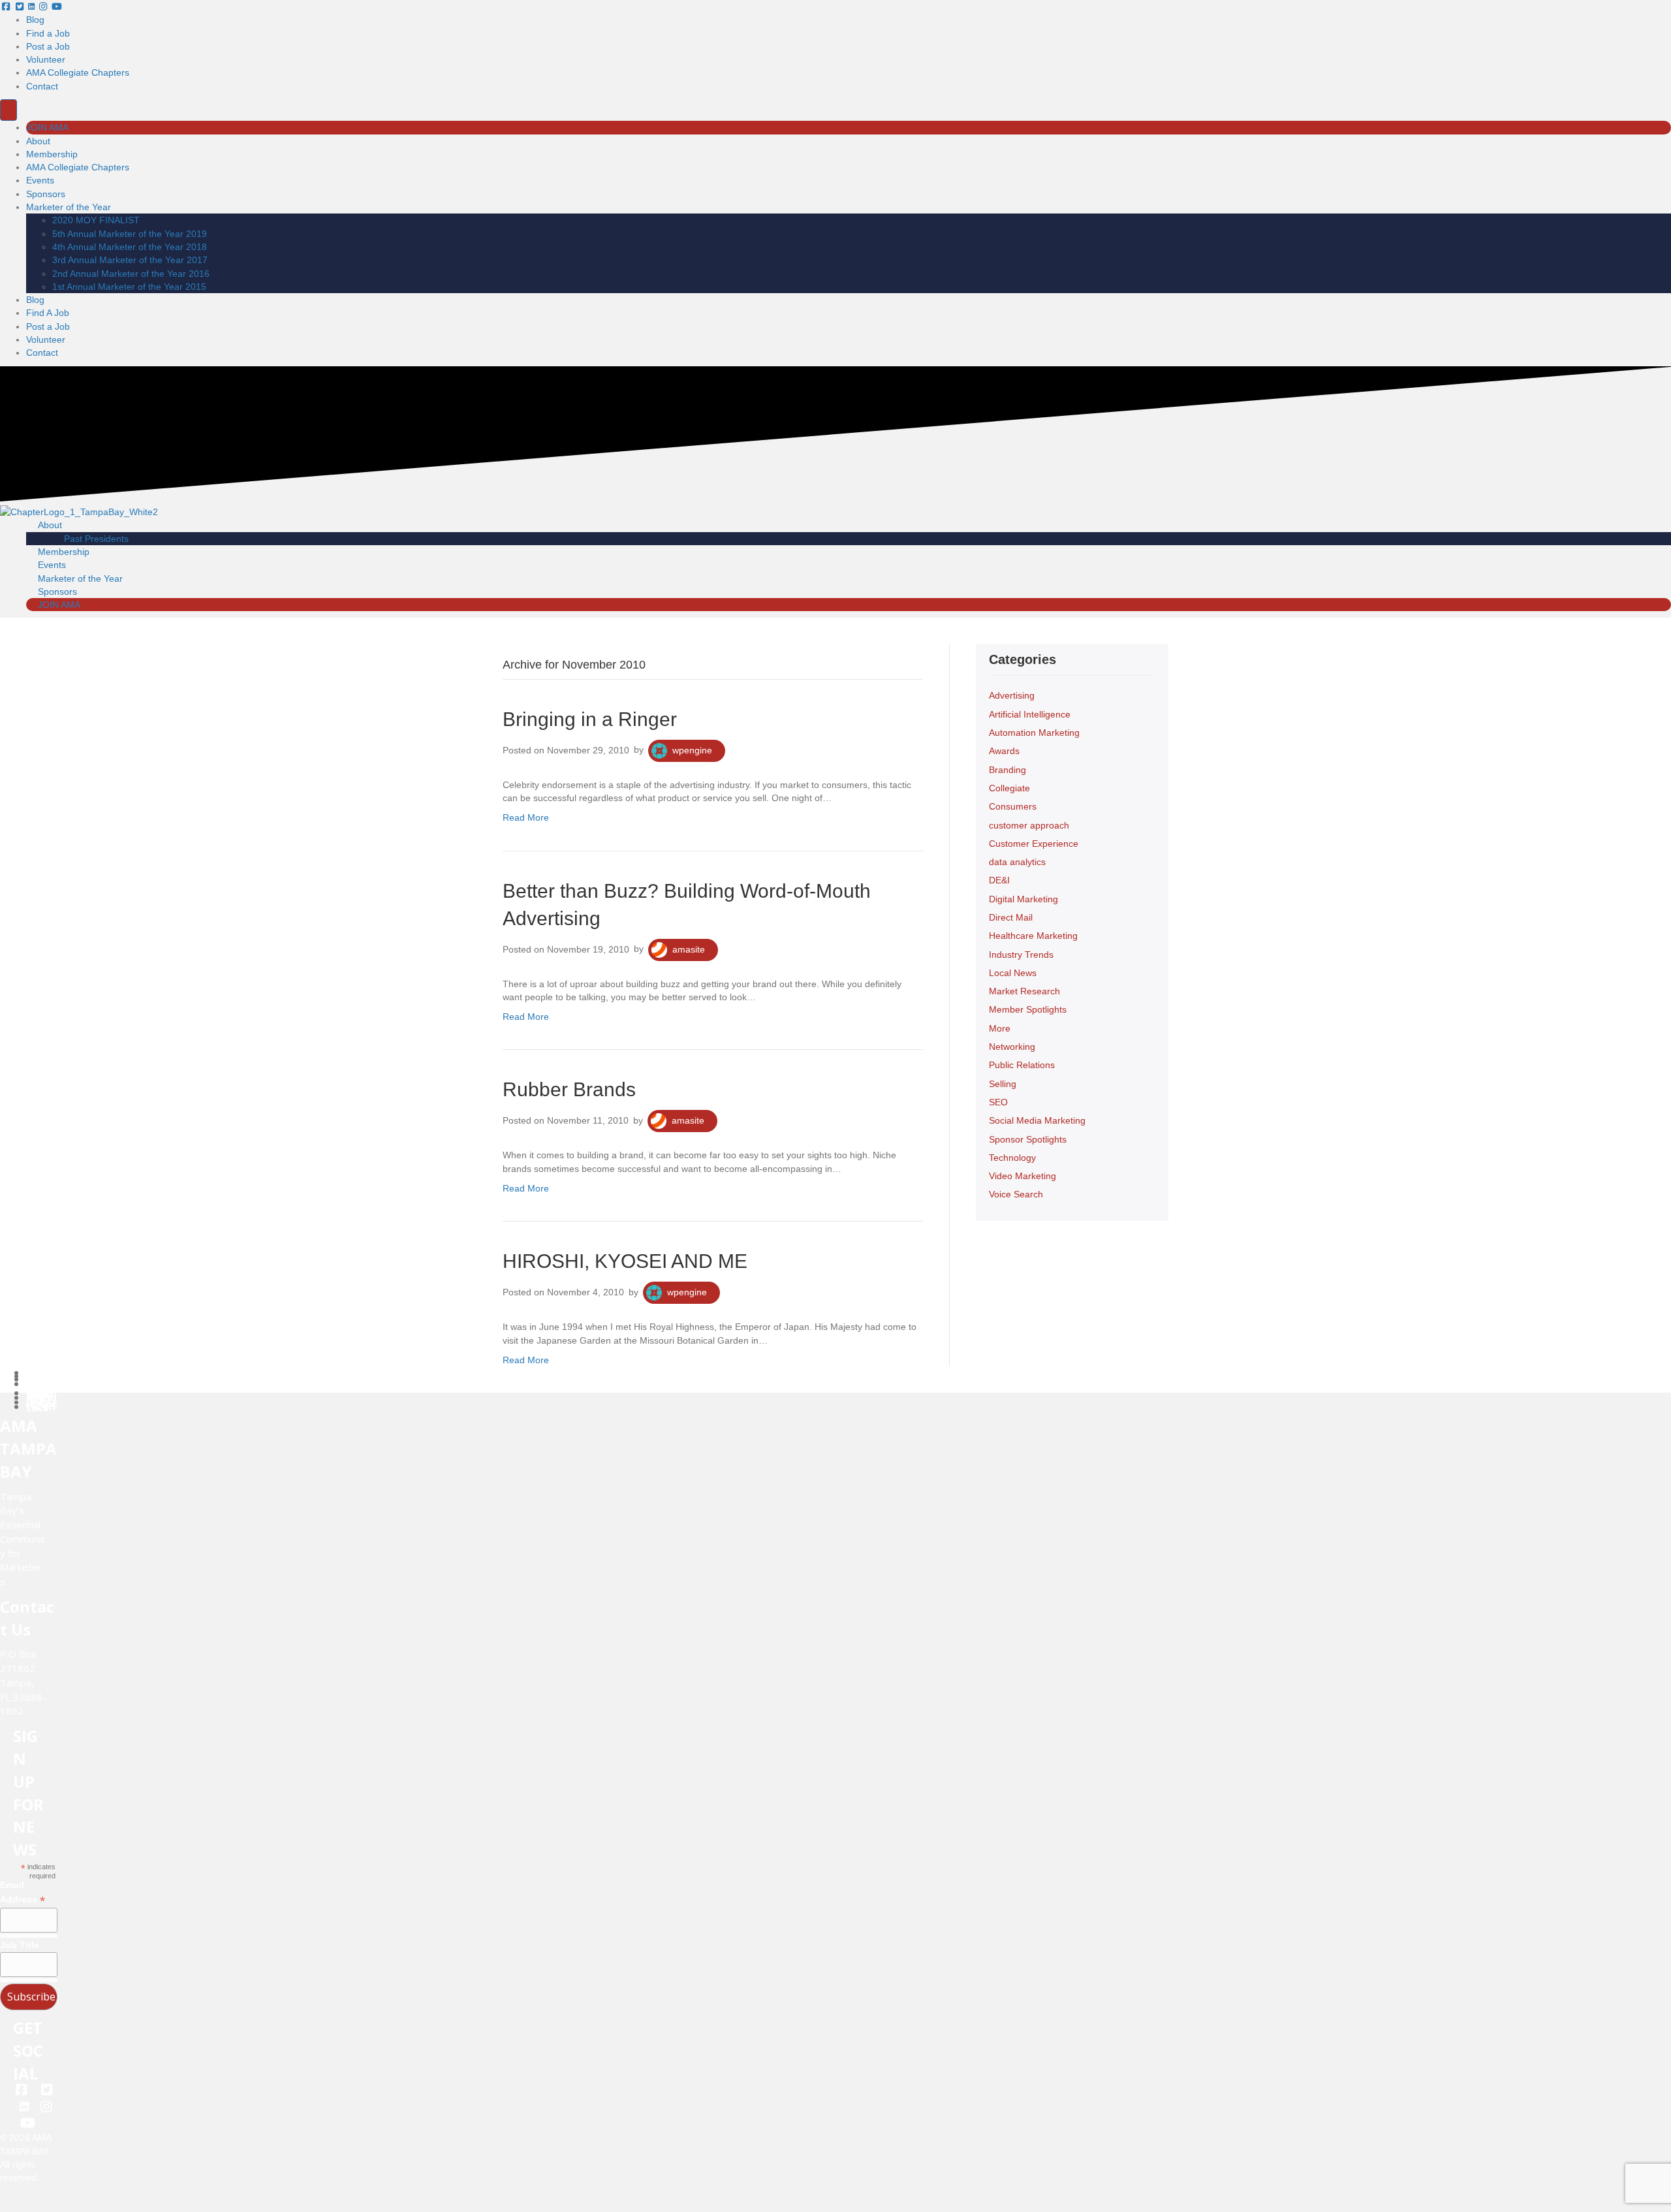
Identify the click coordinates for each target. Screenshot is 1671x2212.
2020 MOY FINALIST (96, 220)
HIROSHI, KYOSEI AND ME (625, 1261)
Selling (1003, 1084)
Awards (1004, 751)
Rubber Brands (569, 1089)
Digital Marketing (1023, 899)
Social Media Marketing (1037, 1120)
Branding (1007, 770)
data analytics (1017, 862)
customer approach (1029, 825)
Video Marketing (1023, 1176)
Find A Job (48, 313)
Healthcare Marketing (1033, 936)
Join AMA (47, 127)
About (38, 141)
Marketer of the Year (69, 207)
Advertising (1012, 695)
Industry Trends (1021, 955)
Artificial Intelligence (1030, 714)
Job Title (20, 1945)
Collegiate (1009, 788)
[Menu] (8, 110)
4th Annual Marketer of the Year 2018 (130, 247)
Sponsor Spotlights (1028, 1139)
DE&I (999, 880)
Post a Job (48, 46)
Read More (526, 817)
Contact (42, 86)
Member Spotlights (1028, 1009)
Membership (52, 154)
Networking (1012, 1047)
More (1000, 1028)
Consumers (1013, 806)
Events (40, 180)
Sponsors (46, 194)
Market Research (1024, 991)
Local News (1013, 973)
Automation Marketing (1034, 733)
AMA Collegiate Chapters (78, 72)
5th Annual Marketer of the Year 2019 (130, 234)
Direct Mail (1011, 917)
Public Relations (1022, 1065)
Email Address (23, 1893)
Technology (1012, 1158)
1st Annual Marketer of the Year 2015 (129, 287)
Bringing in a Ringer (590, 719)
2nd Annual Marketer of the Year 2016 (131, 274)
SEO (998, 1102)
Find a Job (48, 33)
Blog (35, 20)
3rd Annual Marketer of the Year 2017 (130, 260)
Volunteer (46, 59)
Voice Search (1016, 1194)
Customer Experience (1034, 844)
